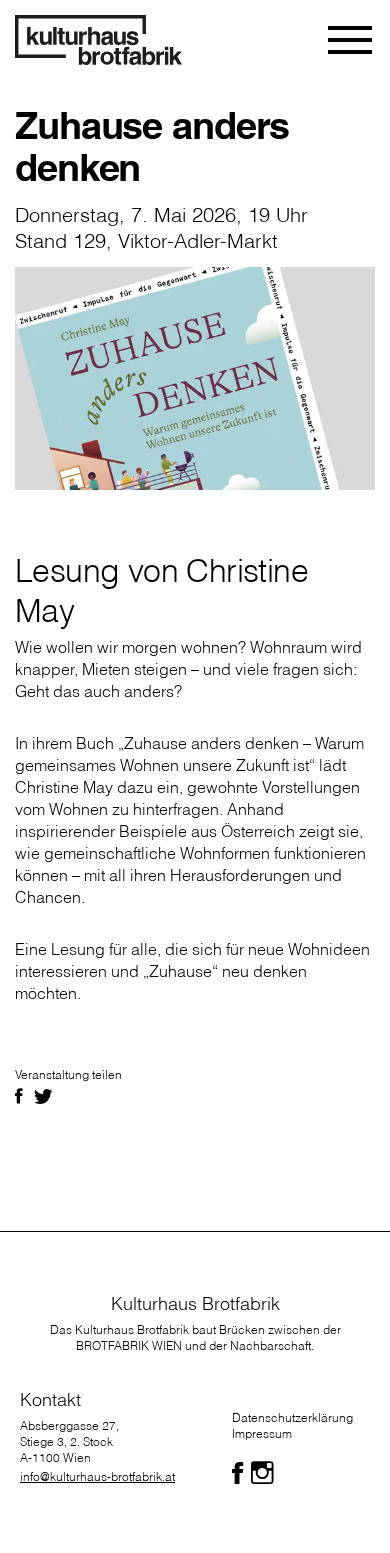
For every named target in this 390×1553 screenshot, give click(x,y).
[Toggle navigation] (351, 40)
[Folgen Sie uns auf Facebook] (237, 1473)
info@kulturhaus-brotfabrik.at (97, 1476)
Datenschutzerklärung (292, 1417)
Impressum (262, 1433)
